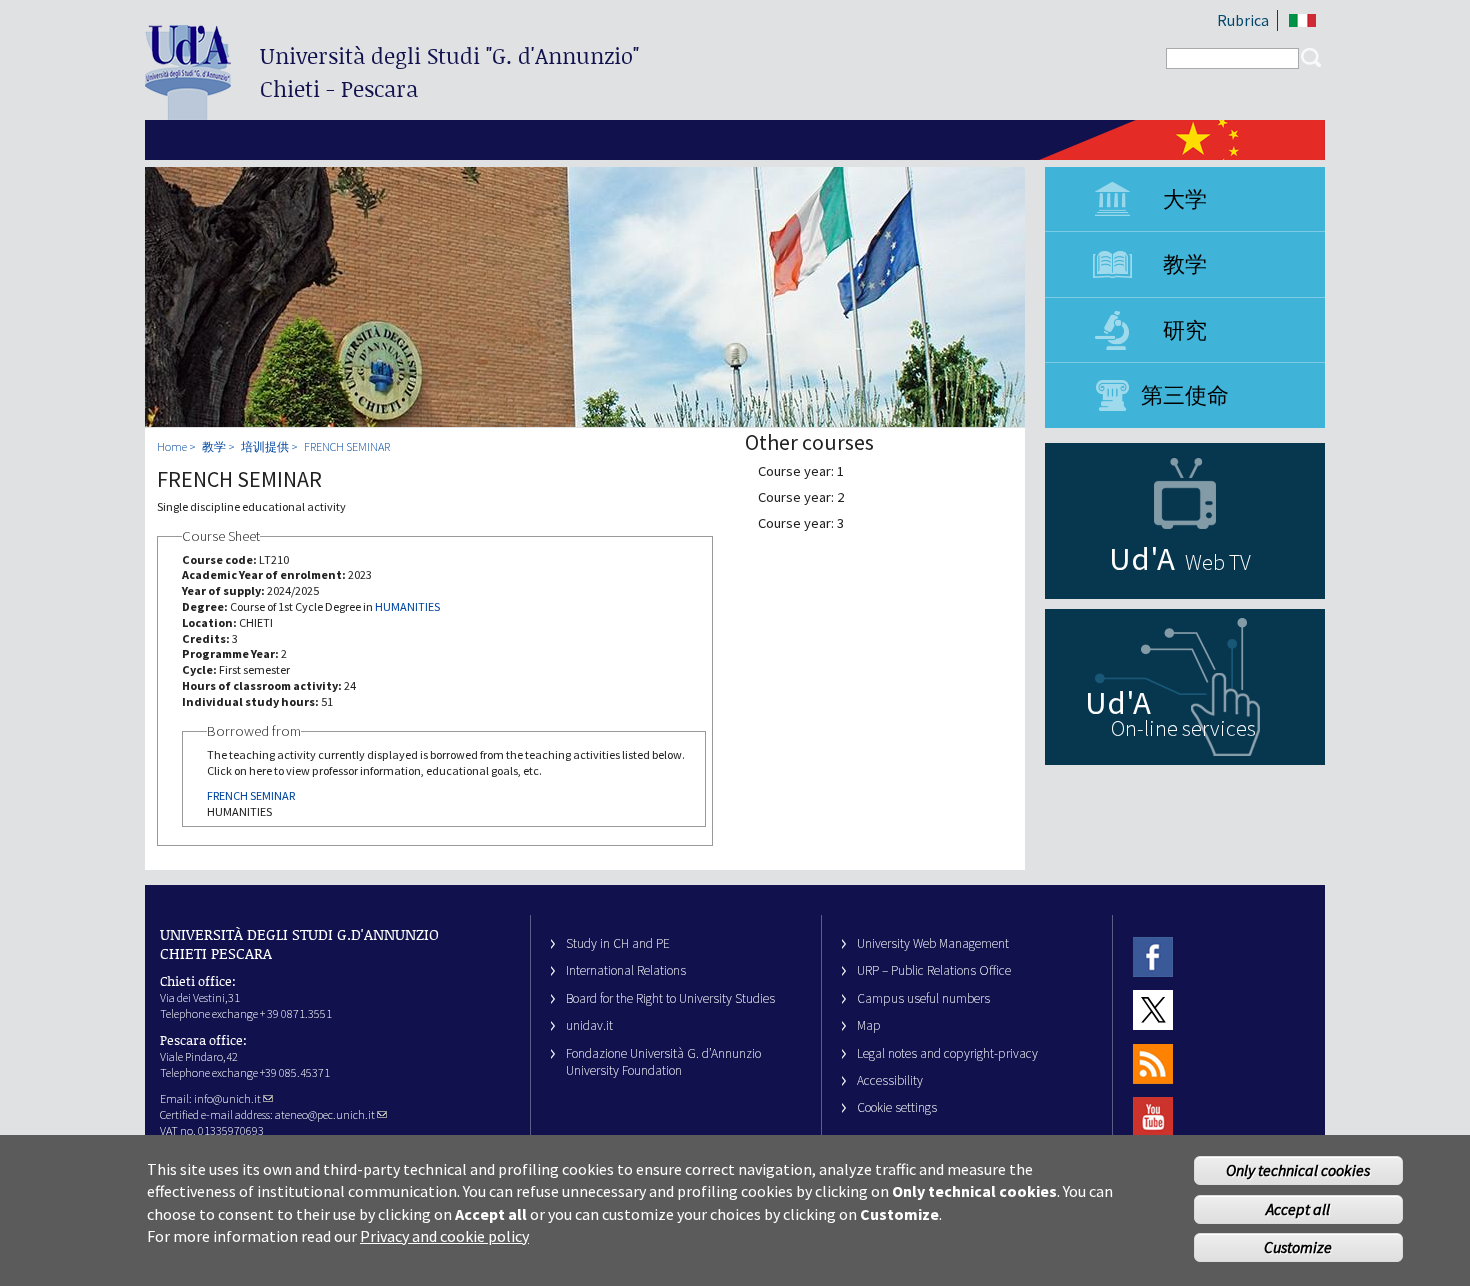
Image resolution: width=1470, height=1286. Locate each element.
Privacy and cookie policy (444, 1236)
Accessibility (890, 1080)
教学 (1185, 264)
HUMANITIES (407, 606)
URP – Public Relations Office (934, 970)
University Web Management (933, 943)
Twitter (1153, 1009)
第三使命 (1185, 395)
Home (172, 446)
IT (1302, 20)
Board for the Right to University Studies (670, 998)
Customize (1298, 1248)
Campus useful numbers (923, 998)
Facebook (1153, 956)
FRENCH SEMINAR (347, 446)
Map (869, 1025)
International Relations (626, 970)
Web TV (1218, 562)
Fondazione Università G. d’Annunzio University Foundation (663, 1062)
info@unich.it (227, 1098)
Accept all (1298, 1209)
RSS (1153, 1063)
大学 (1185, 199)
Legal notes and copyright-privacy (947, 1053)
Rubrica (1243, 20)
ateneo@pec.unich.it (325, 1114)
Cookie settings (897, 1107)
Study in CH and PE (618, 943)
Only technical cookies (1298, 1170)
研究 (1185, 330)
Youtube (1153, 1116)
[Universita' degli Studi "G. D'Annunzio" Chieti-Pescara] (188, 111)
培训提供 (265, 446)
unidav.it (589, 1025)
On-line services (1183, 728)
